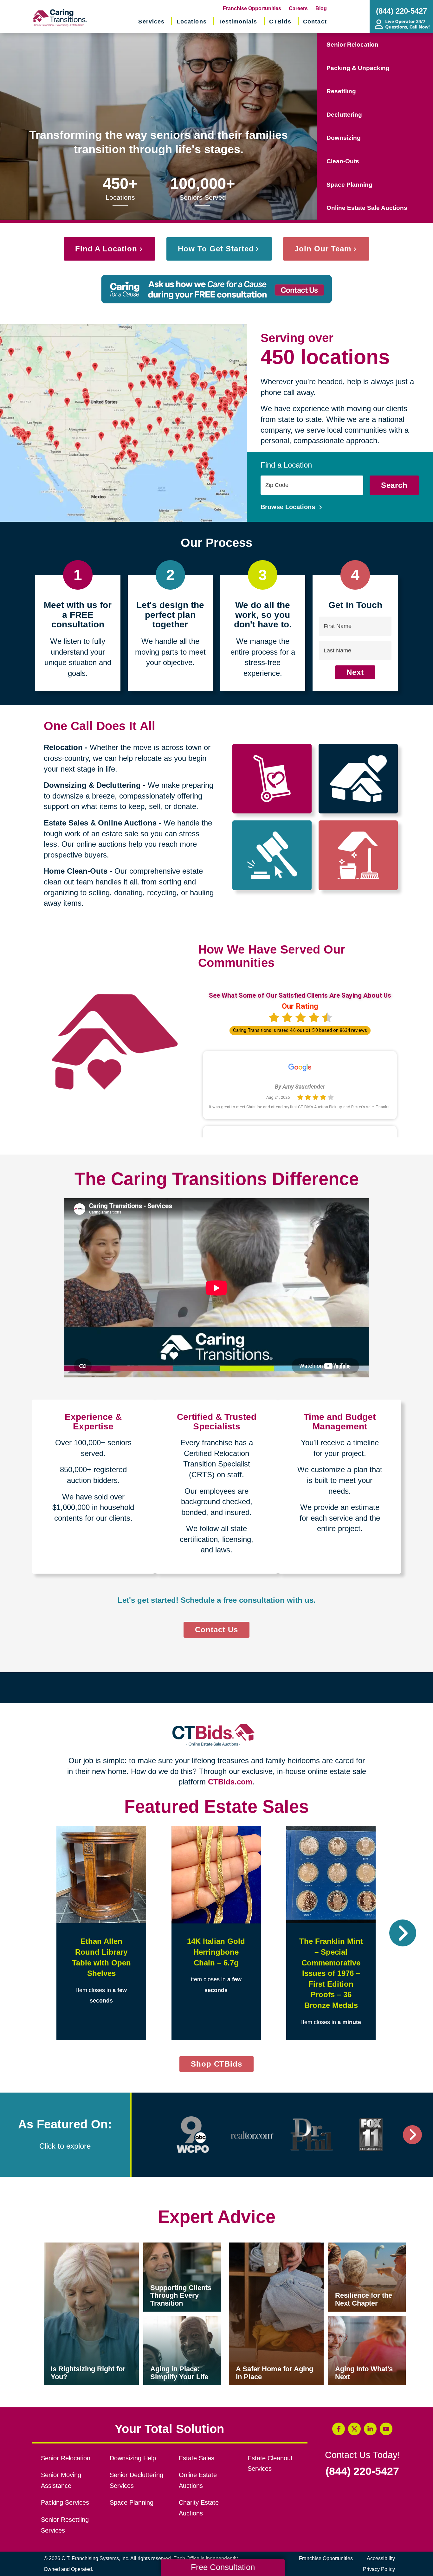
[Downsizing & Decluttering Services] (358, 779)
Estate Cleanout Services (270, 2463)
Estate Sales (197, 2458)
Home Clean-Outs (76, 871)
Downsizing (344, 138)
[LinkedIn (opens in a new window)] (370, 2429)
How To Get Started (216, 249)
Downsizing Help (133, 2458)
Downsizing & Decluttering (92, 785)
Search (394, 485)
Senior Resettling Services (65, 2525)
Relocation (63, 747)
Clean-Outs (343, 161)
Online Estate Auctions (198, 2480)
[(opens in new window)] (193, 2135)
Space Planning (349, 185)
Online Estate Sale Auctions (367, 208)
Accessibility (381, 2558)
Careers (298, 8)
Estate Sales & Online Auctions (100, 823)
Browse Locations (289, 507)
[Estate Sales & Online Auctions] (272, 855)
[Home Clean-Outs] (358, 855)
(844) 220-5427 (362, 2471)
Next (355, 672)
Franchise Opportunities (252, 8)
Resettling (341, 91)
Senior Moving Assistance (61, 2480)
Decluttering (344, 115)
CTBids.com (230, 1782)
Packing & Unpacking (358, 68)
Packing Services (65, 2502)
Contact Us (217, 1630)
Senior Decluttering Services (136, 2480)
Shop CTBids (222, 2066)
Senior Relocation (352, 45)
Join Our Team (323, 249)
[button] (30, 1933)
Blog (321, 8)
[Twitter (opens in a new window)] (354, 2429)
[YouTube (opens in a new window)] (386, 2429)
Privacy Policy (379, 2569)
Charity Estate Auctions (199, 2508)
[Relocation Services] (272, 779)
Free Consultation (223, 2567)
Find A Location (106, 249)
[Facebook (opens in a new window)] (339, 2429)
